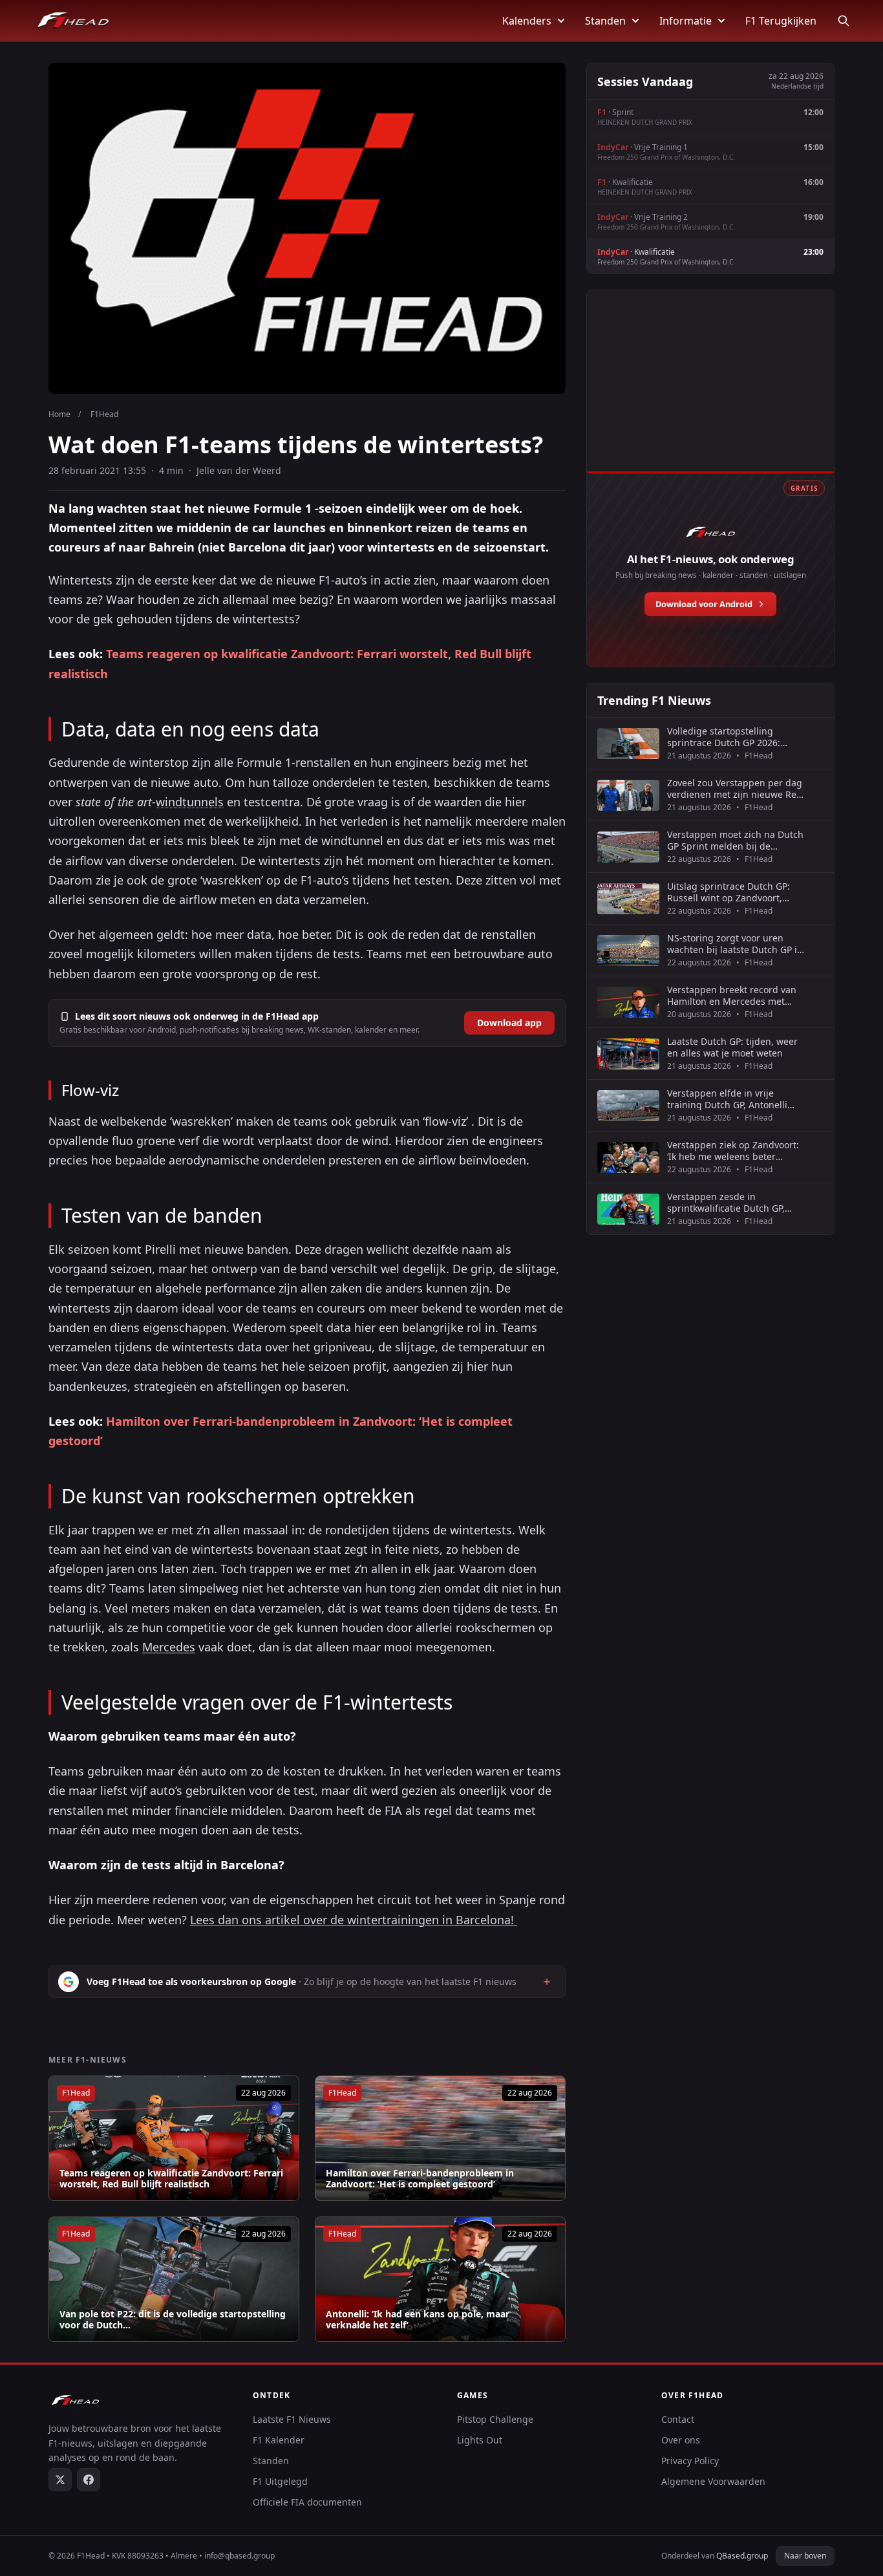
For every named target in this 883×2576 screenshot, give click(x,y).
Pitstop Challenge (495, 2419)
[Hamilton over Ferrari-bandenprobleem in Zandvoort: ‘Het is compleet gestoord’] (440, 2138)
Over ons (681, 2440)
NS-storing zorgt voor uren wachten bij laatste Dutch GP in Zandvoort (735, 944)
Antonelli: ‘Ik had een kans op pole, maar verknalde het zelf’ (418, 2320)
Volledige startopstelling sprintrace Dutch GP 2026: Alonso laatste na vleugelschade (724, 737)
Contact (678, 2419)
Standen (605, 21)
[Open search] (844, 21)
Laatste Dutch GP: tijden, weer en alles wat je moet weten (732, 1047)
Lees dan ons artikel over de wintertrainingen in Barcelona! (354, 1920)
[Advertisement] (710, 395)
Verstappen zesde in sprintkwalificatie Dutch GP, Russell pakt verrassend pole (729, 1202)
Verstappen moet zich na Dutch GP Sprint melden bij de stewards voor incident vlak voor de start (735, 840)
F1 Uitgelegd (280, 2481)
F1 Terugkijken (781, 21)
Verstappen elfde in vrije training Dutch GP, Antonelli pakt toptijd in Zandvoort (727, 1099)
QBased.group (742, 2556)
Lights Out (480, 2440)
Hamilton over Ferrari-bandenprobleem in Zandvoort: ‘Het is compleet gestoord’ (420, 2179)
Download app (509, 1023)
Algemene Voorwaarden (713, 2481)
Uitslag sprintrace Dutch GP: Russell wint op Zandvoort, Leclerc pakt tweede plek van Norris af (729, 892)
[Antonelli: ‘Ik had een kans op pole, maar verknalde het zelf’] (440, 2279)
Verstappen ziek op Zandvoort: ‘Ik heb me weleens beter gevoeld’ (733, 1151)
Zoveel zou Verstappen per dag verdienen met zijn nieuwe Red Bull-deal (735, 789)
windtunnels (190, 802)
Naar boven (805, 2556)
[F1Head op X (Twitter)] (60, 2480)
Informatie (686, 21)
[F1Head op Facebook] (89, 2480)
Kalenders (527, 21)
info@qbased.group (239, 2556)
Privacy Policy (690, 2461)
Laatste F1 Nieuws (292, 2419)
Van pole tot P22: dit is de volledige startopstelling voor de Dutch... (173, 2320)
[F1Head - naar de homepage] (73, 21)
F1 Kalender (279, 2440)
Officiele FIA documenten (307, 2502)
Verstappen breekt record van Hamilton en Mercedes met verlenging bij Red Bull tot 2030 (736, 995)
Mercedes (169, 1647)
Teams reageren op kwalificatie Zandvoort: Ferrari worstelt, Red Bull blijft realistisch (171, 2179)
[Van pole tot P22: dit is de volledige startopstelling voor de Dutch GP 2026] (174, 2279)
